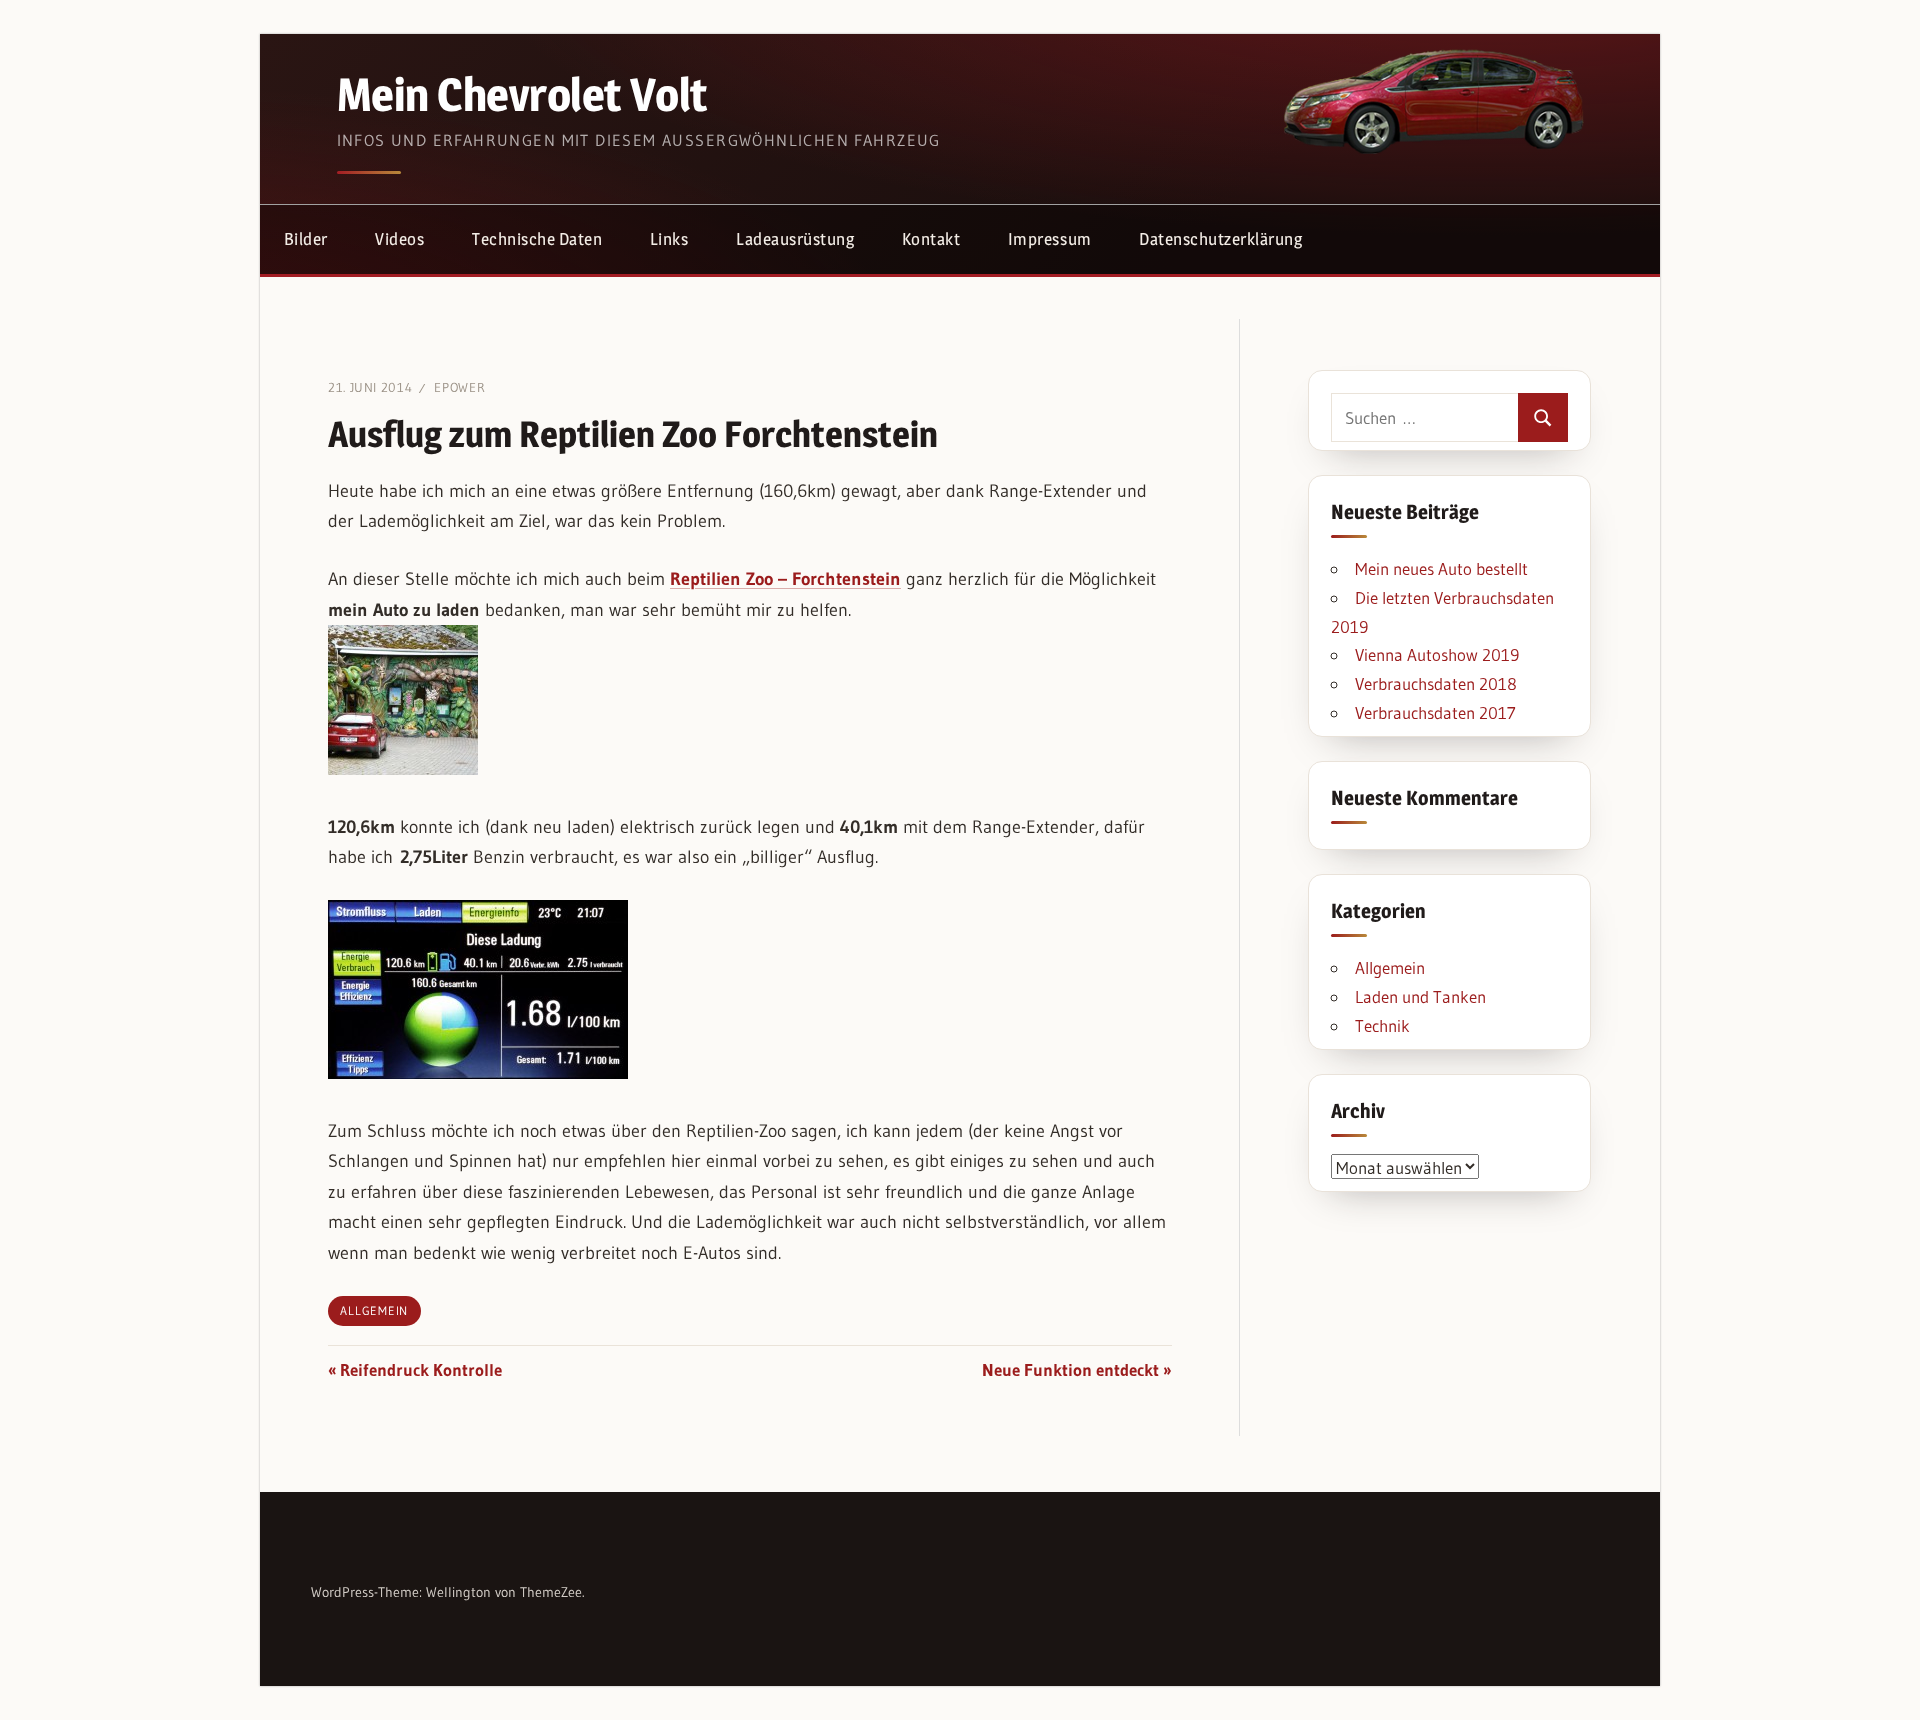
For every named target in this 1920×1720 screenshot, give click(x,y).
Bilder (306, 239)
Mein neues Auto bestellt (1441, 568)
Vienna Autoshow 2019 (1437, 654)
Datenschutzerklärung (1220, 239)
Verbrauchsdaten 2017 (1435, 712)
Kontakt (931, 239)
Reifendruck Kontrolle (420, 1369)
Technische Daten (537, 239)
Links (669, 239)
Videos (399, 239)
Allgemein (374, 1310)
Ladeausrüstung (795, 239)
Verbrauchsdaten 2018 (1436, 683)
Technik (1382, 1025)
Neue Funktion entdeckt (1070, 1369)
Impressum (1050, 239)
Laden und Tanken (1420, 996)
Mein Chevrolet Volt (522, 94)
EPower (459, 387)
